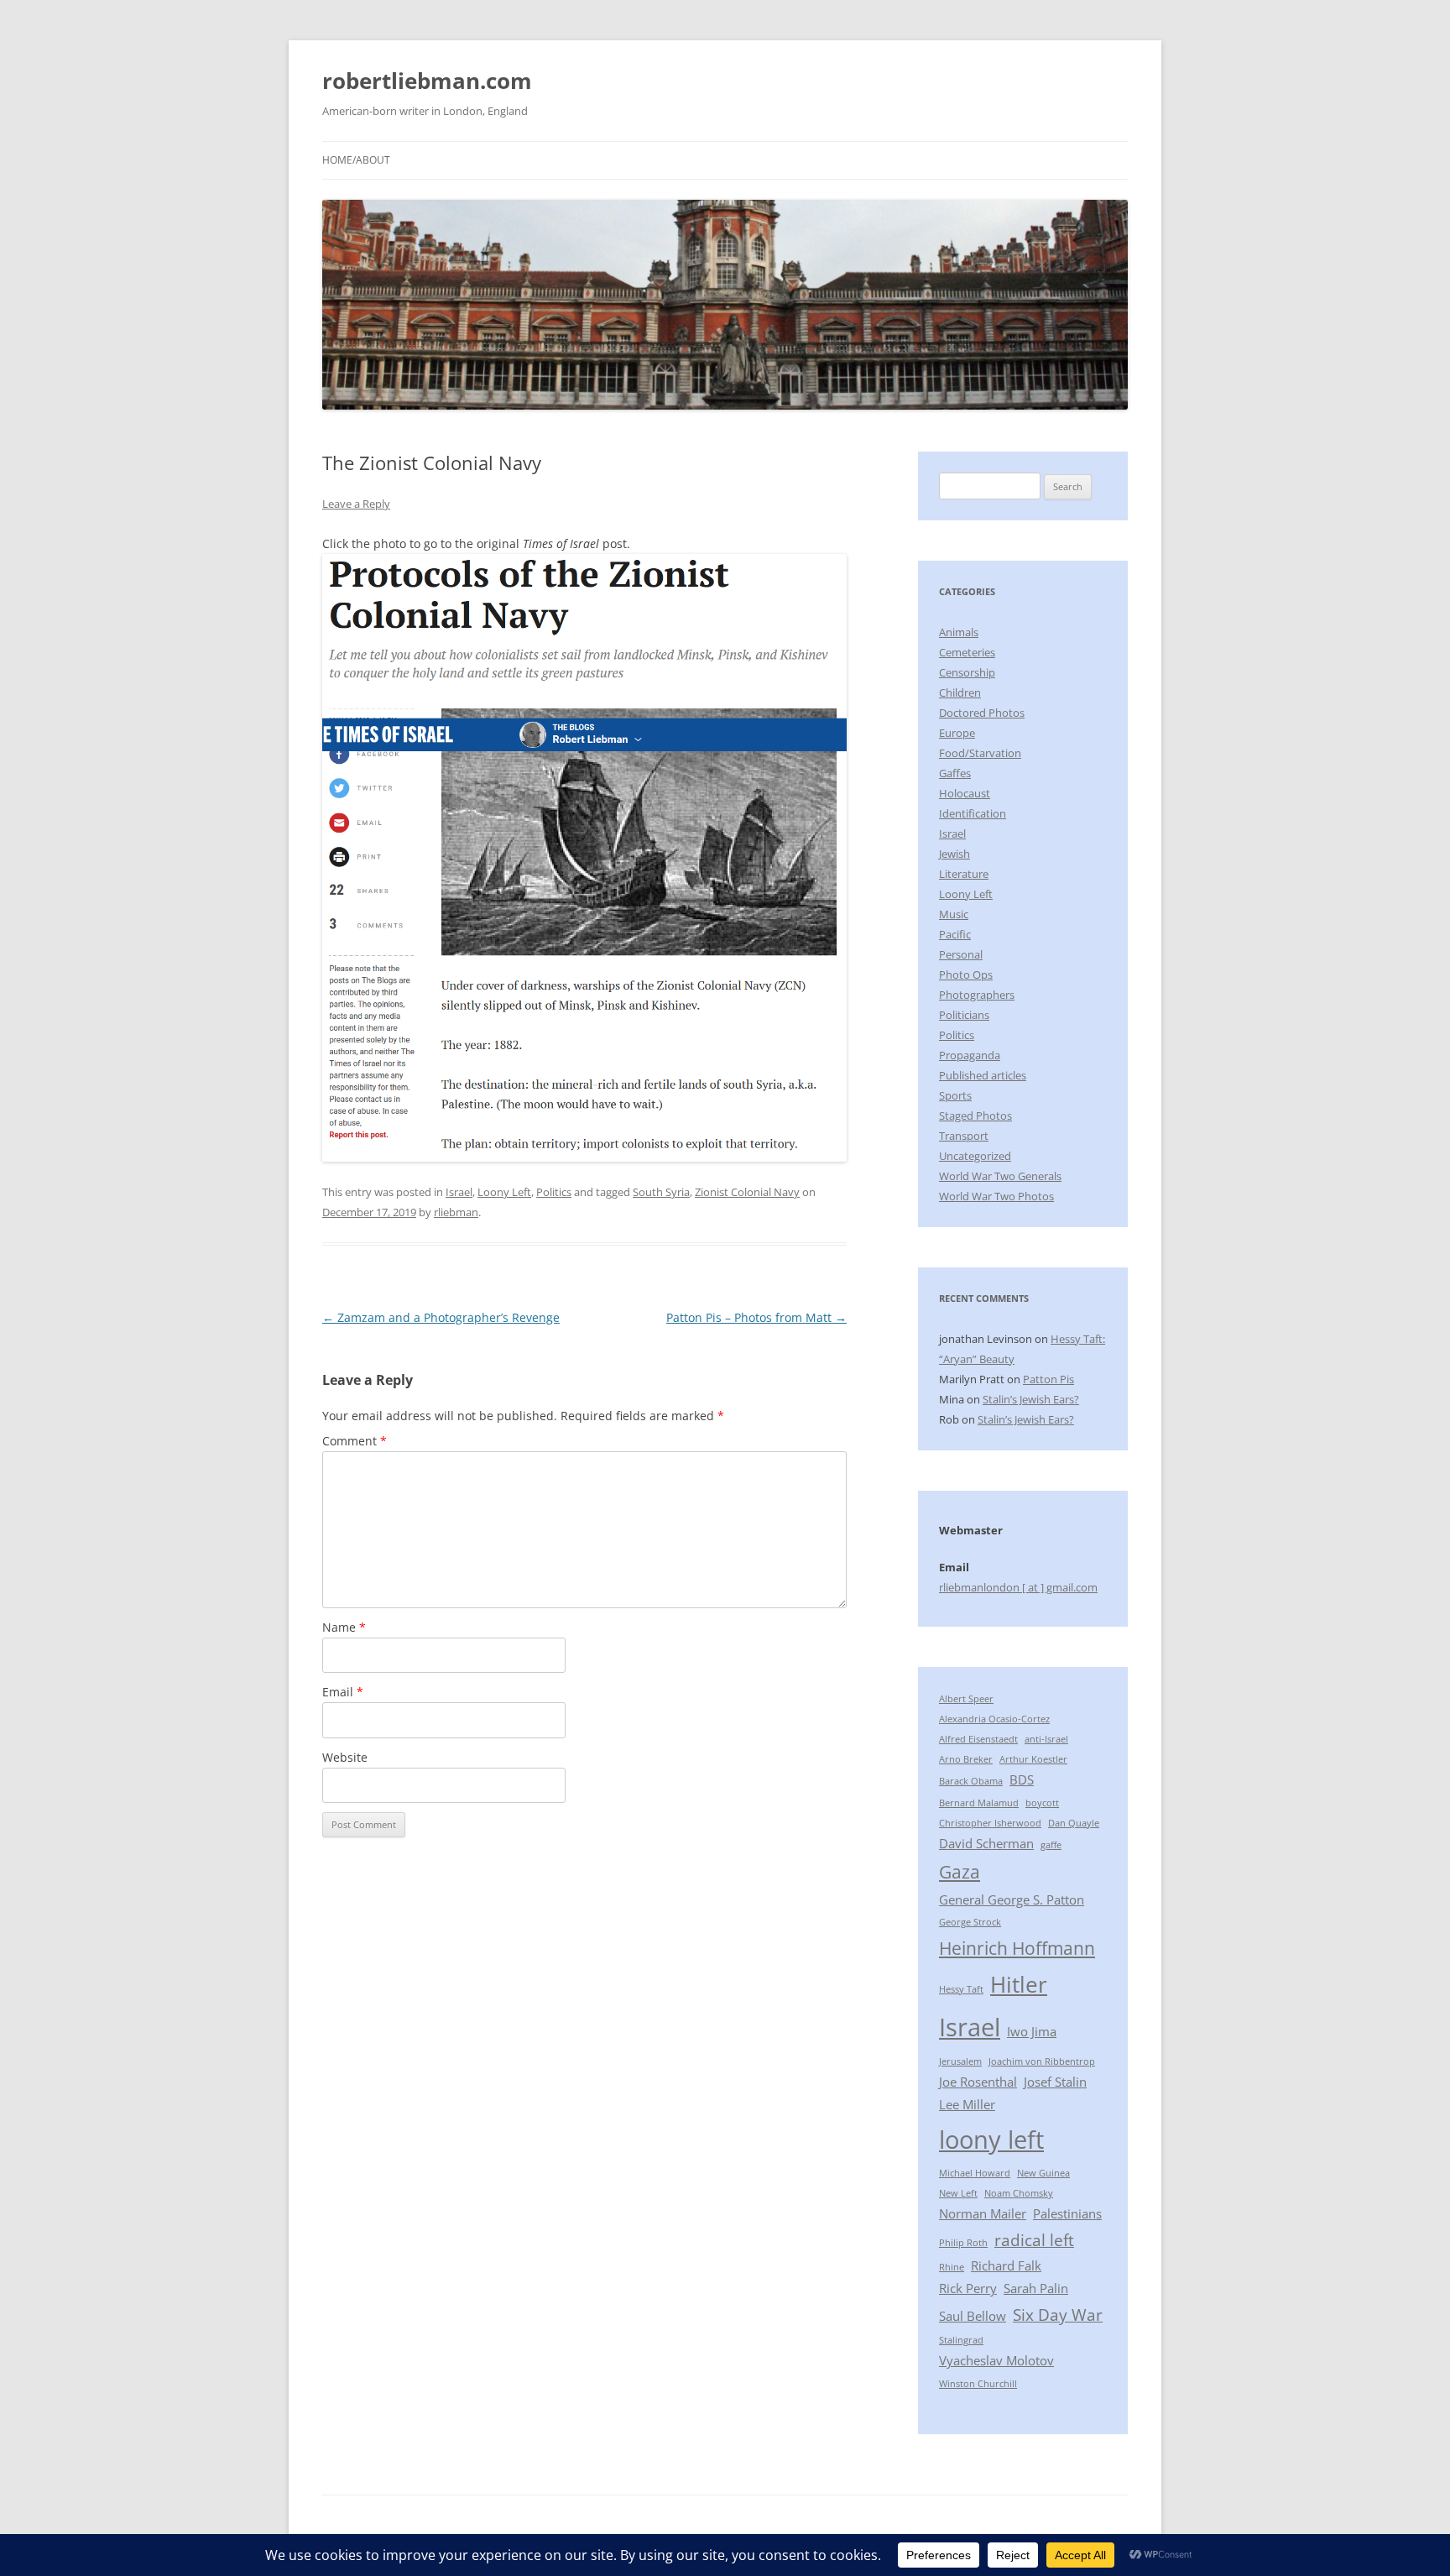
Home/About (356, 160)
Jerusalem (960, 2061)
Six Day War (1058, 2315)
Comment (355, 1441)
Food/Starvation (980, 753)
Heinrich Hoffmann (1017, 1948)
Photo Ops (966, 974)
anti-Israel (1046, 1739)
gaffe (1051, 1845)
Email (343, 1692)
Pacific (955, 934)
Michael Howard (975, 2173)
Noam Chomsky (1019, 2193)
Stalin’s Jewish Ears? (1031, 1399)
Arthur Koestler (1033, 1759)
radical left (1034, 2240)
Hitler (1019, 1984)
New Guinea (1043, 2173)
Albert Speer (966, 1699)
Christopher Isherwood (990, 1823)
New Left (958, 2193)
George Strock (970, 1922)
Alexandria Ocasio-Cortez (994, 1719)
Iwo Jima (1032, 2031)
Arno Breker (966, 1759)
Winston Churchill (978, 2384)
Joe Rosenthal (978, 2082)
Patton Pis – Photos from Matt (756, 1317)
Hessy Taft (961, 1989)
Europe (957, 733)
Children (960, 692)
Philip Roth (963, 2243)
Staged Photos (975, 1116)
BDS (1022, 1779)
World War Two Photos (996, 1196)
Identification (973, 813)
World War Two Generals (1000, 1176)
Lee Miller (967, 2104)
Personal (961, 954)
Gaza (960, 1871)
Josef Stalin (1055, 2082)
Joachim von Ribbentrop (1042, 2061)
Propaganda (970, 1055)
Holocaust (965, 793)
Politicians (964, 1015)
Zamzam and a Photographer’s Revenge (441, 1317)
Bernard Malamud (979, 1803)
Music (954, 914)
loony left (991, 2140)
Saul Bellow (973, 2316)
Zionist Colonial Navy (747, 1192)
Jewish (954, 854)
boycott (1042, 1803)
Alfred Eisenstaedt (978, 1739)
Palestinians (1067, 2213)
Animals (959, 632)
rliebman (456, 1212)
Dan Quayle (1074, 1823)
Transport (964, 1136)
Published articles (983, 1075)
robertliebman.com (427, 81)
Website (345, 1757)
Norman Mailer (983, 2213)
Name (344, 1627)
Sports (955, 1095)
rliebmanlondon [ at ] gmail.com (1018, 1587)
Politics (554, 1192)
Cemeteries (967, 652)
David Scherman (986, 1843)
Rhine (952, 2267)
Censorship (967, 672)
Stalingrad (961, 2340)
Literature (964, 874)
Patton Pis (1048, 1379)
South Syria (661, 1192)
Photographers (977, 995)
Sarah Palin (1036, 2288)
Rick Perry (968, 2288)
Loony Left (504, 1192)
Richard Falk (1006, 2265)
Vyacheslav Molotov (996, 2360)
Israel (459, 1192)
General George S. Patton (1012, 1899)
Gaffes (955, 773)
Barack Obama (971, 1781)
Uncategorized (975, 1156)
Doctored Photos (982, 713)
